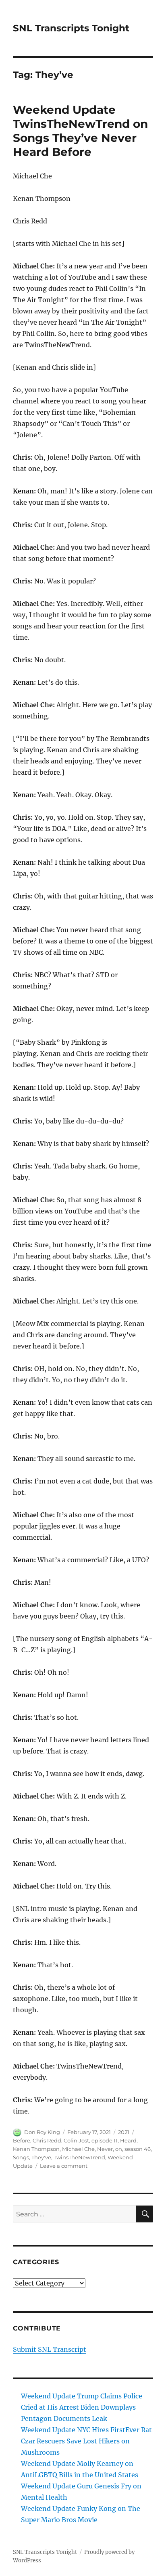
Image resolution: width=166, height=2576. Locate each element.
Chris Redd (47, 2140)
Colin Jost (76, 2140)
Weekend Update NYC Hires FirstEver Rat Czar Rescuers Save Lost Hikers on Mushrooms (86, 2441)
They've (41, 2157)
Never (105, 2149)
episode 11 (105, 2140)
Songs (21, 2157)
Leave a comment (64, 2166)
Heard (128, 2140)
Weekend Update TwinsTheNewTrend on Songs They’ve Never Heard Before (80, 131)
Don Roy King (42, 2132)
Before (22, 2140)
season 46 (138, 2149)
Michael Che (78, 2149)
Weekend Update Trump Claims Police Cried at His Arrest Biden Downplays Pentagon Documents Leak (82, 2407)
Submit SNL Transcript (50, 2349)
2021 (124, 2132)
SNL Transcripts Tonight (71, 28)
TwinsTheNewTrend (79, 2157)
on (119, 2149)
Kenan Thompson (36, 2149)
